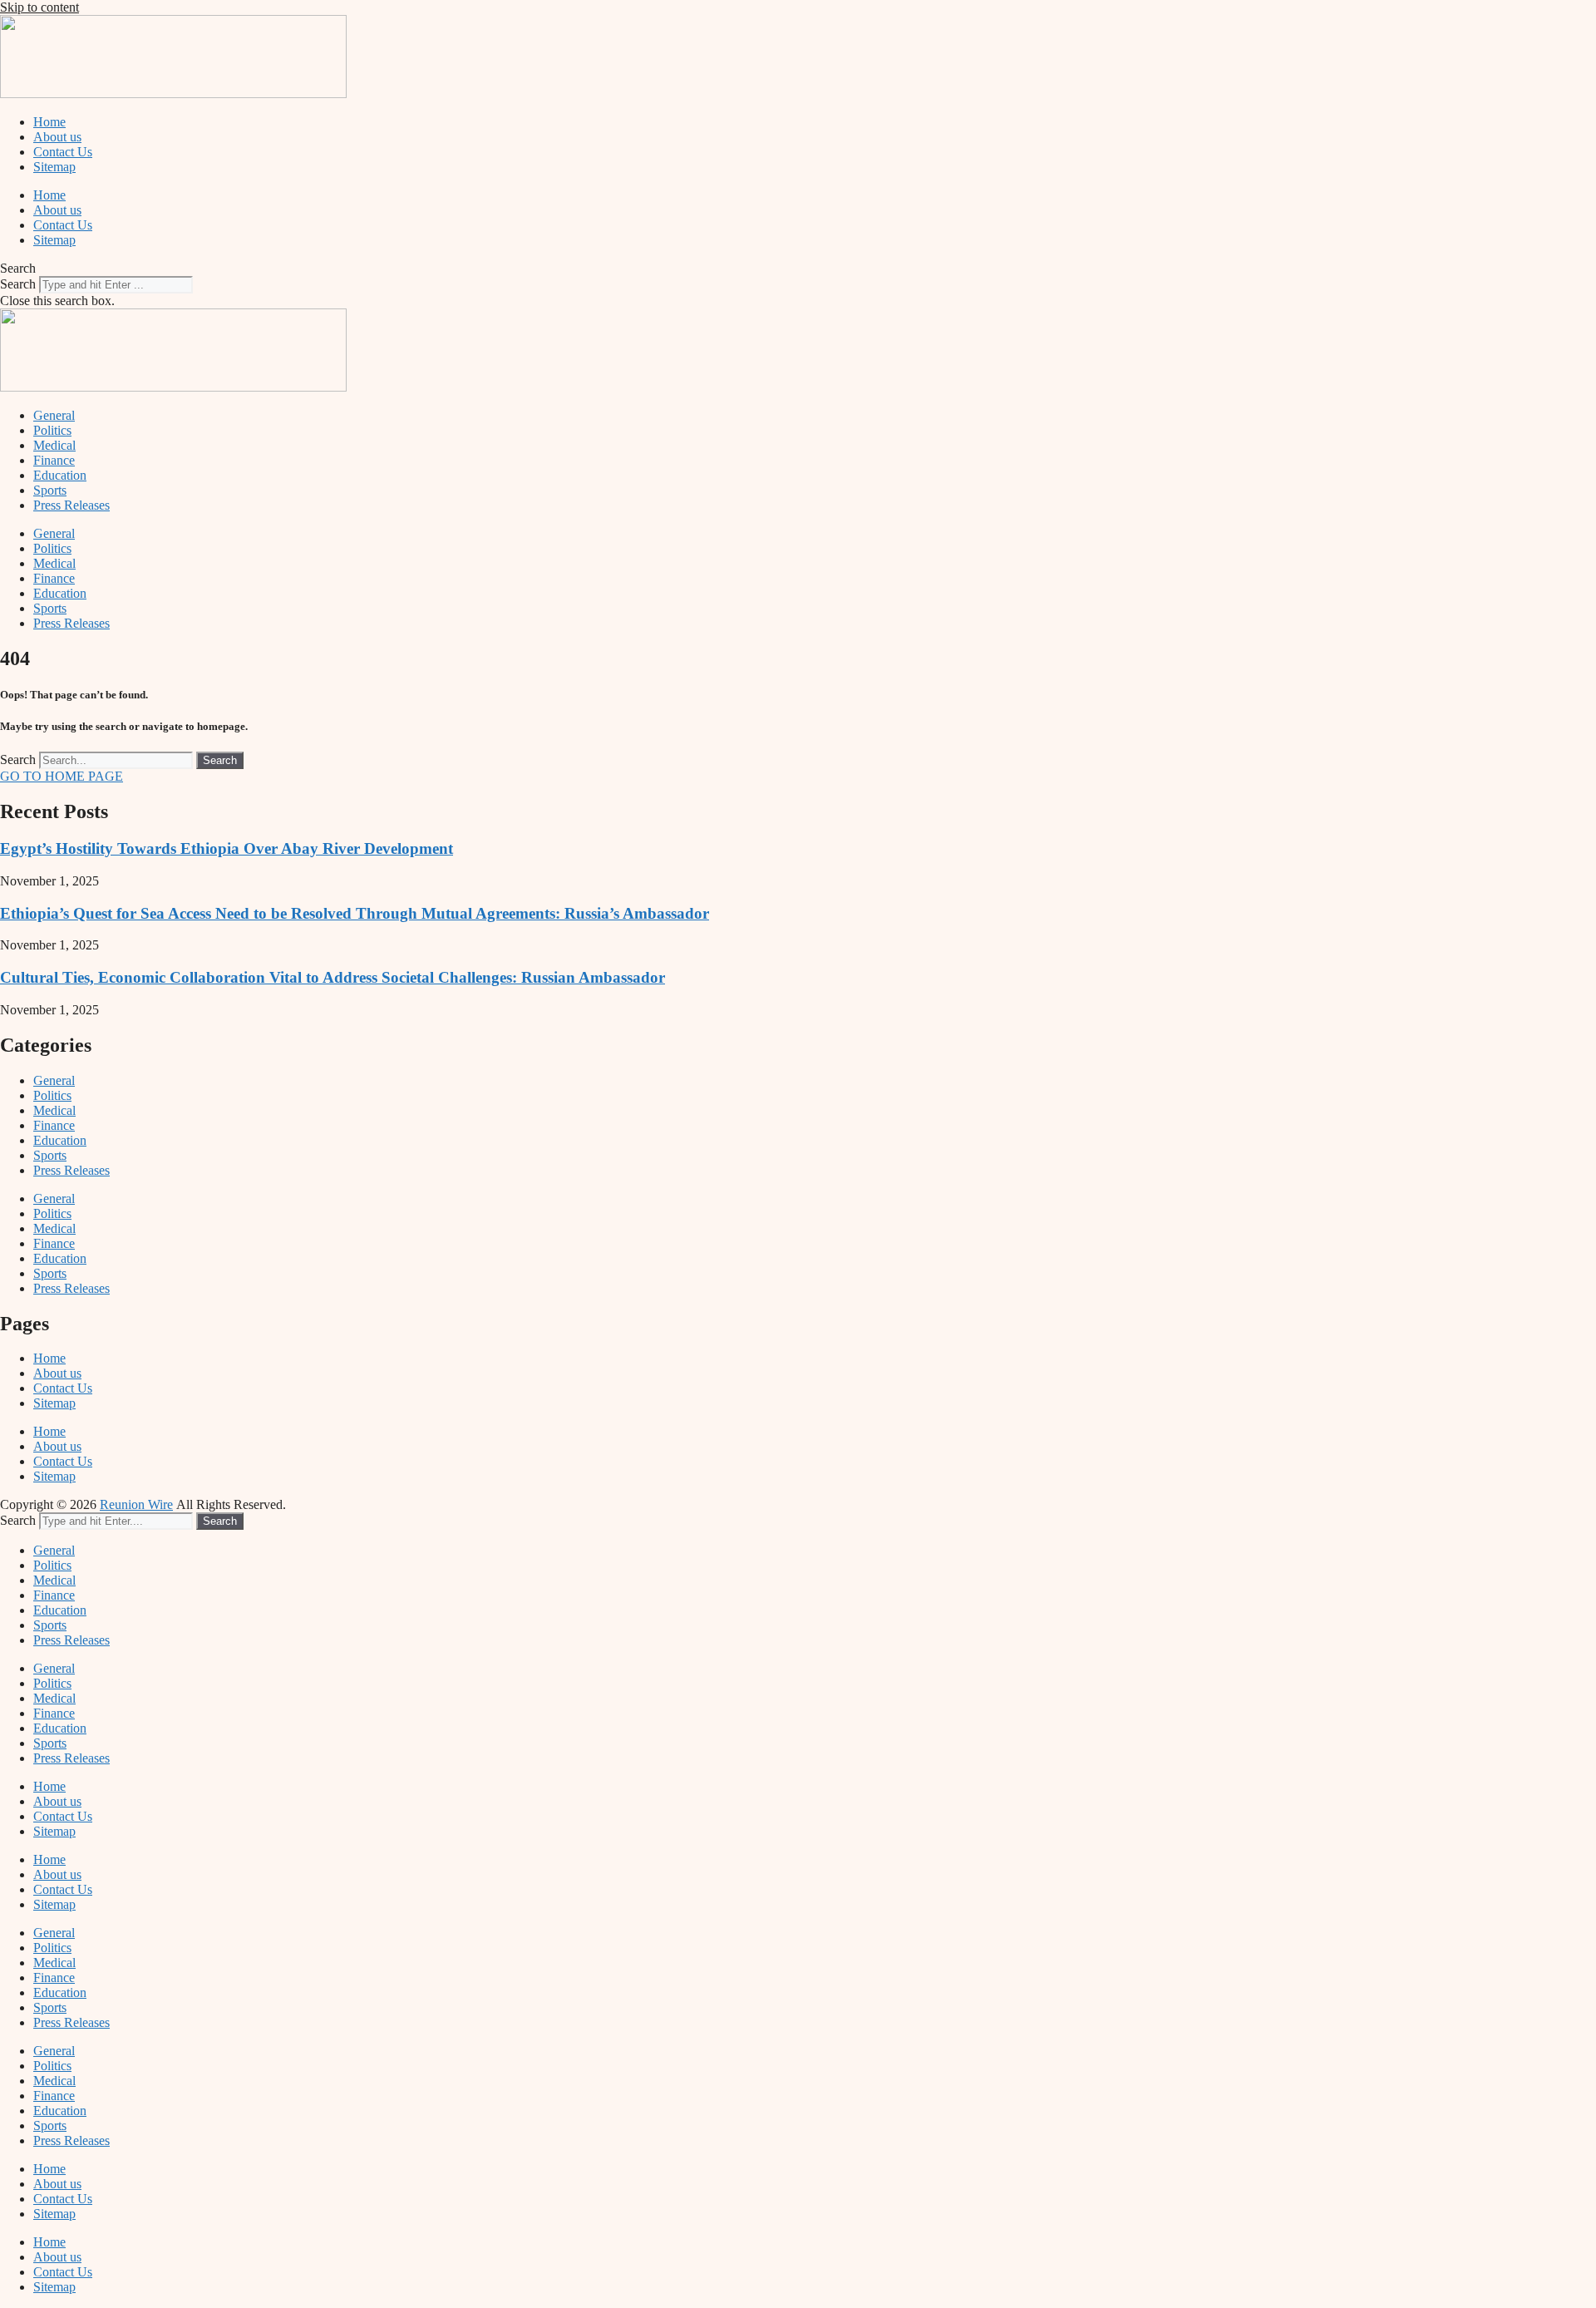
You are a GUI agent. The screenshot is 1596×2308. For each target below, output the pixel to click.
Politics (52, 430)
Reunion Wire (136, 1504)
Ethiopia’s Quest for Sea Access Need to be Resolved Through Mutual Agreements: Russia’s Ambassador (355, 913)
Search (18, 284)
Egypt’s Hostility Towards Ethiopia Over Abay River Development (227, 848)
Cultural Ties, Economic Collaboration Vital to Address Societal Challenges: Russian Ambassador (332, 977)
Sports (50, 490)
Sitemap (54, 167)
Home (49, 122)
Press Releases (71, 505)
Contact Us (63, 152)
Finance (54, 460)
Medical (54, 445)
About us (57, 137)
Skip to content (39, 7)
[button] (798, 269)
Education (60, 475)
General (54, 415)
